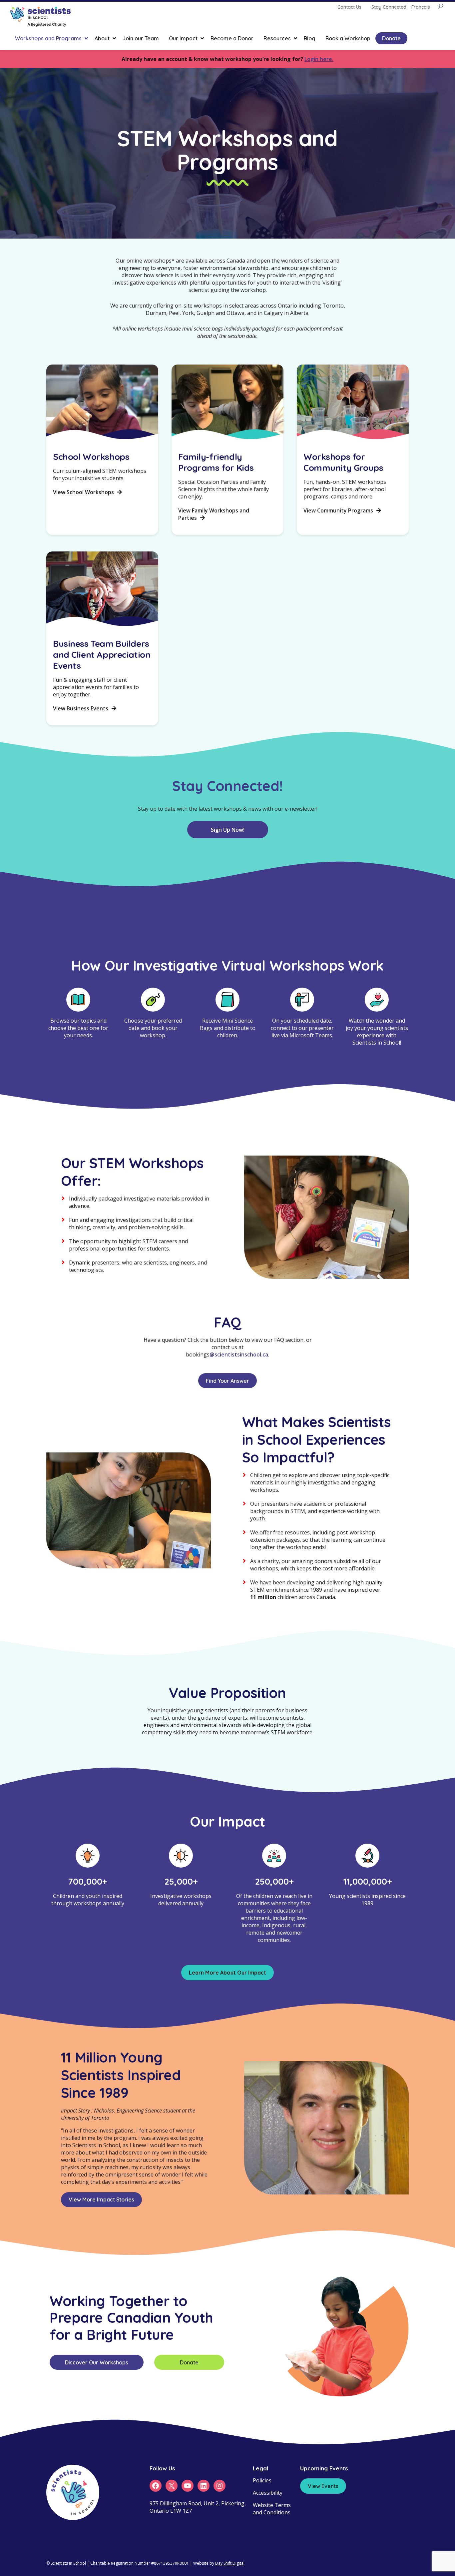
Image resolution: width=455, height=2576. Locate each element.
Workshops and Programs (48, 38)
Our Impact (183, 38)
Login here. (319, 59)
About (102, 38)
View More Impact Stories (101, 2199)
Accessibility (268, 2493)
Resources (277, 38)
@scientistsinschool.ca (239, 1354)
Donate (391, 38)
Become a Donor (232, 38)
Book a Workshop (348, 38)
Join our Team (141, 38)
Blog (310, 38)
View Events (323, 2486)
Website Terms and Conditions (272, 2509)
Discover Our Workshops (97, 2362)
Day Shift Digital (230, 2563)
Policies (262, 2480)
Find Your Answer (227, 1381)
